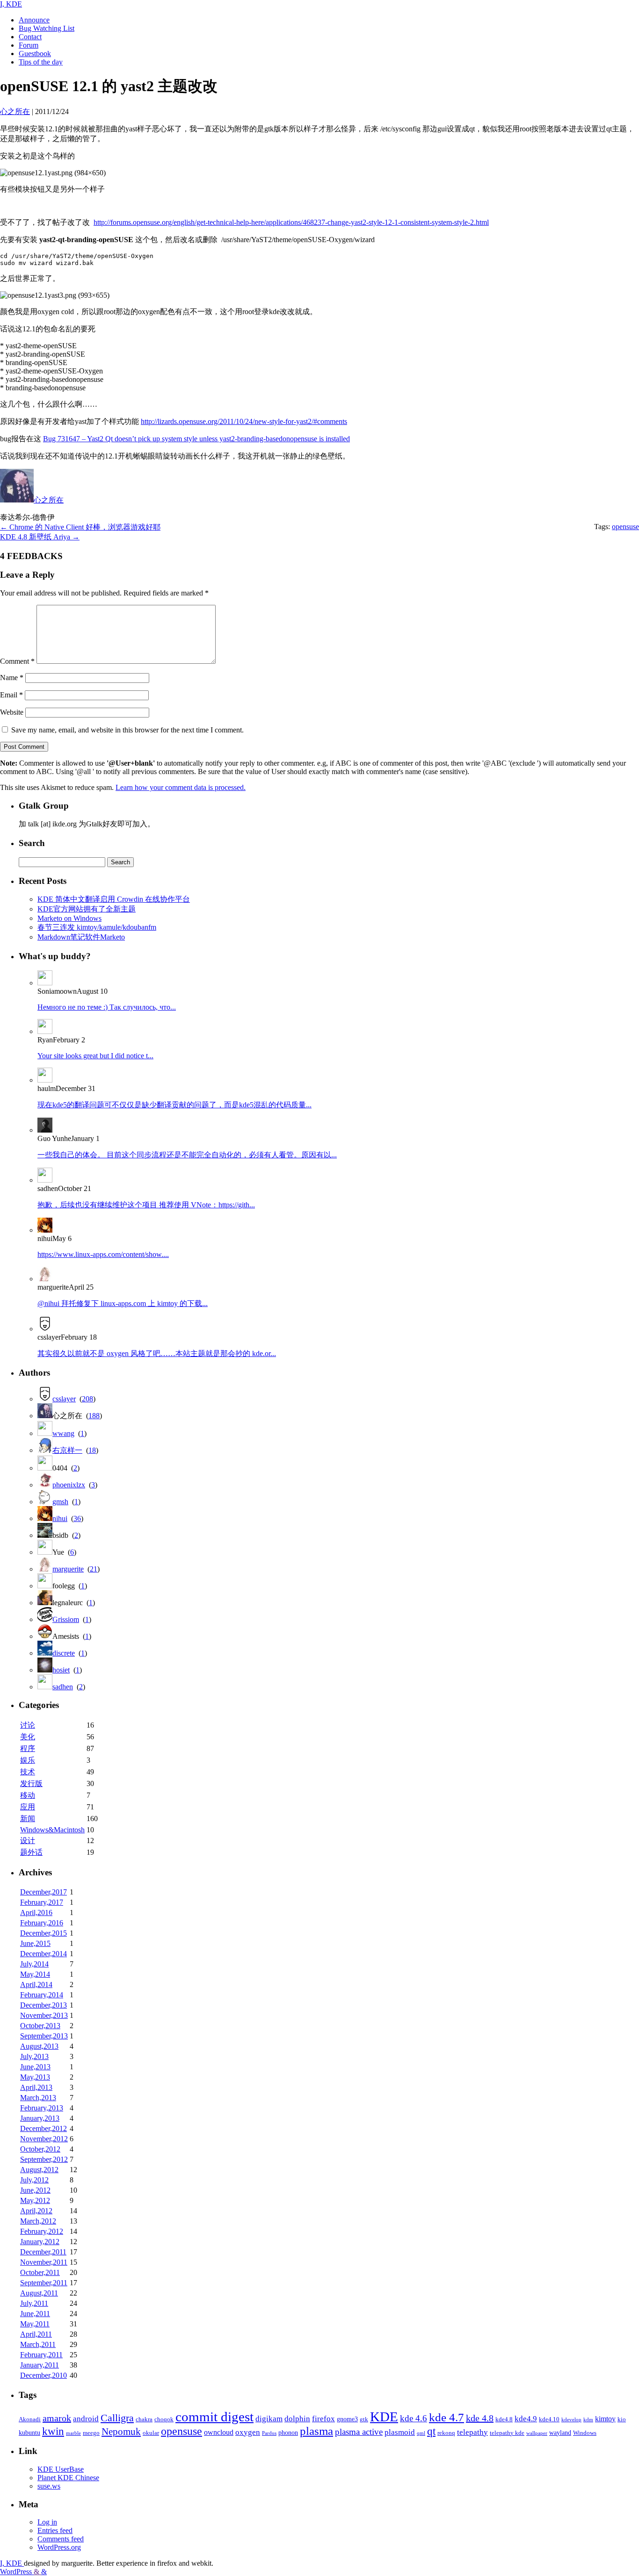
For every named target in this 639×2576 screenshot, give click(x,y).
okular (151, 2433)
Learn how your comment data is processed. (181, 787)
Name (12, 678)
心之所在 (49, 500)
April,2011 (36, 2334)
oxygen (248, 2432)
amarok (57, 2418)
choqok (164, 2419)
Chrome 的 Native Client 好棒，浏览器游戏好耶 (80, 527)
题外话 (31, 1852)
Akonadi (30, 2419)
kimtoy (605, 2419)
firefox (323, 2418)
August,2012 (39, 2170)
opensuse (625, 527)
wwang (63, 1433)
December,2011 (43, 2252)
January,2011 (40, 2365)
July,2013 (34, 2056)
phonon (288, 2432)
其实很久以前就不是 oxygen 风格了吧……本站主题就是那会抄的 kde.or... (157, 1353)
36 (77, 1518)
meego (91, 2433)
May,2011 (35, 2324)
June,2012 (35, 2190)
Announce (34, 20)
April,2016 (36, 1912)
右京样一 (67, 1450)
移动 (28, 1795)
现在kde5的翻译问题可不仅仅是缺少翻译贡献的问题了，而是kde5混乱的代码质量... (174, 1105)
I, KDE (11, 4)
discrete (64, 1653)
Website (12, 712)
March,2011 (38, 2344)
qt (431, 2431)
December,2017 (44, 1892)
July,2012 (34, 2180)
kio (622, 2419)
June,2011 (35, 2314)
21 (94, 1569)
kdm (588, 2420)
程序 (28, 1748)
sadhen (63, 1687)
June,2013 (35, 2067)
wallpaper (537, 2433)
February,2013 (42, 2108)
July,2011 (34, 2303)
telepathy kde (507, 2433)
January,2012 (40, 2242)
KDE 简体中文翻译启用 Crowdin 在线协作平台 (114, 899)
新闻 (28, 1819)
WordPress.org (59, 2547)
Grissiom (66, 1619)
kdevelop (571, 2420)
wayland (560, 2432)
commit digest (214, 2417)
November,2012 (44, 2139)
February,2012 (42, 2231)
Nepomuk (121, 2432)
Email (11, 695)
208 (87, 1399)
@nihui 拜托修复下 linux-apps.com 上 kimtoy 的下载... (123, 1303)
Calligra (117, 2418)
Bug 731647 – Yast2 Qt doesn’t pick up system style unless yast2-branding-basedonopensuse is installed (196, 439)
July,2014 (34, 1964)
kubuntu (29, 2432)
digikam (269, 2419)
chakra (144, 2419)
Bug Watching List (47, 28)
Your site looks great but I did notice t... (95, 1056)
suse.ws (49, 2486)
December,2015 (44, 1933)
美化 (28, 1737)
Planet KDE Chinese (68, 2478)
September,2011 (44, 2283)
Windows (585, 2433)
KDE (384, 2417)
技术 (28, 1772)
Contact (30, 37)
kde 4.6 (414, 2418)
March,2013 (38, 2098)
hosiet (61, 1670)
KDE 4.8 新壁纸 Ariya (40, 537)
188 (94, 1416)
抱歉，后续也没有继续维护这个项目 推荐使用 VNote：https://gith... (146, 1205)
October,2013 (40, 2026)
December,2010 (44, 2375)
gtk (364, 2419)
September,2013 (44, 2036)
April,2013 (36, 2087)
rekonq (446, 2433)
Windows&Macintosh (52, 1830)
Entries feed (55, 2530)
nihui (60, 1518)
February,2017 (42, 1902)
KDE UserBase (61, 2469)
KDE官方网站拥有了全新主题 (87, 909)
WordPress (17, 2572)
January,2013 (40, 2118)
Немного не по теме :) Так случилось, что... (107, 1007)
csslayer (64, 1399)
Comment (17, 661)
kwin (53, 2431)
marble (73, 2433)
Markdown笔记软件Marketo (81, 937)
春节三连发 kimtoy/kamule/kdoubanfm (97, 927)
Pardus (269, 2433)
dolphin (297, 2419)
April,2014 (36, 1984)
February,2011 (41, 2355)
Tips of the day (41, 62)
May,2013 (35, 2077)
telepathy (472, 2432)
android (86, 2419)
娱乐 (28, 1760)
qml (421, 2433)
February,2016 (42, 1923)
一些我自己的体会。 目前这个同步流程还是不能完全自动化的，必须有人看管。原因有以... (187, 1155)
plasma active (359, 2432)
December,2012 (44, 2128)
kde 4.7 (447, 2417)
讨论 (28, 1725)
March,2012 (38, 2221)
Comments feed (61, 2539)
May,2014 (35, 1974)
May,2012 (35, 2200)
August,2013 (39, 2046)
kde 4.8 (480, 2418)
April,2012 (36, 2211)
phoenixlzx (69, 1485)
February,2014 (42, 1995)
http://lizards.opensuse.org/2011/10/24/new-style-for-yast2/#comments (244, 421)
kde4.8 (504, 2419)
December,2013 (44, 2005)
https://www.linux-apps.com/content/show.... (103, 1254)
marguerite (68, 1569)
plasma (316, 2431)
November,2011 (44, 2262)
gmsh (60, 1502)
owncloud (219, 2432)
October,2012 (40, 2149)
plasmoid (400, 2432)
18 (92, 1450)
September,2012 (44, 2159)
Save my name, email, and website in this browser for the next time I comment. (127, 730)
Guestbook (35, 54)
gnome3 (347, 2419)
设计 (28, 1841)
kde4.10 (549, 2419)
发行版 (31, 1783)
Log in (47, 2522)
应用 (28, 1807)
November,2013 (44, 2015)
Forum (29, 45)
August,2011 (39, 2293)
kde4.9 (526, 2419)
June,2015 (35, 1943)
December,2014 (44, 1954)
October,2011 (40, 2272)
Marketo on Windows (69, 918)
